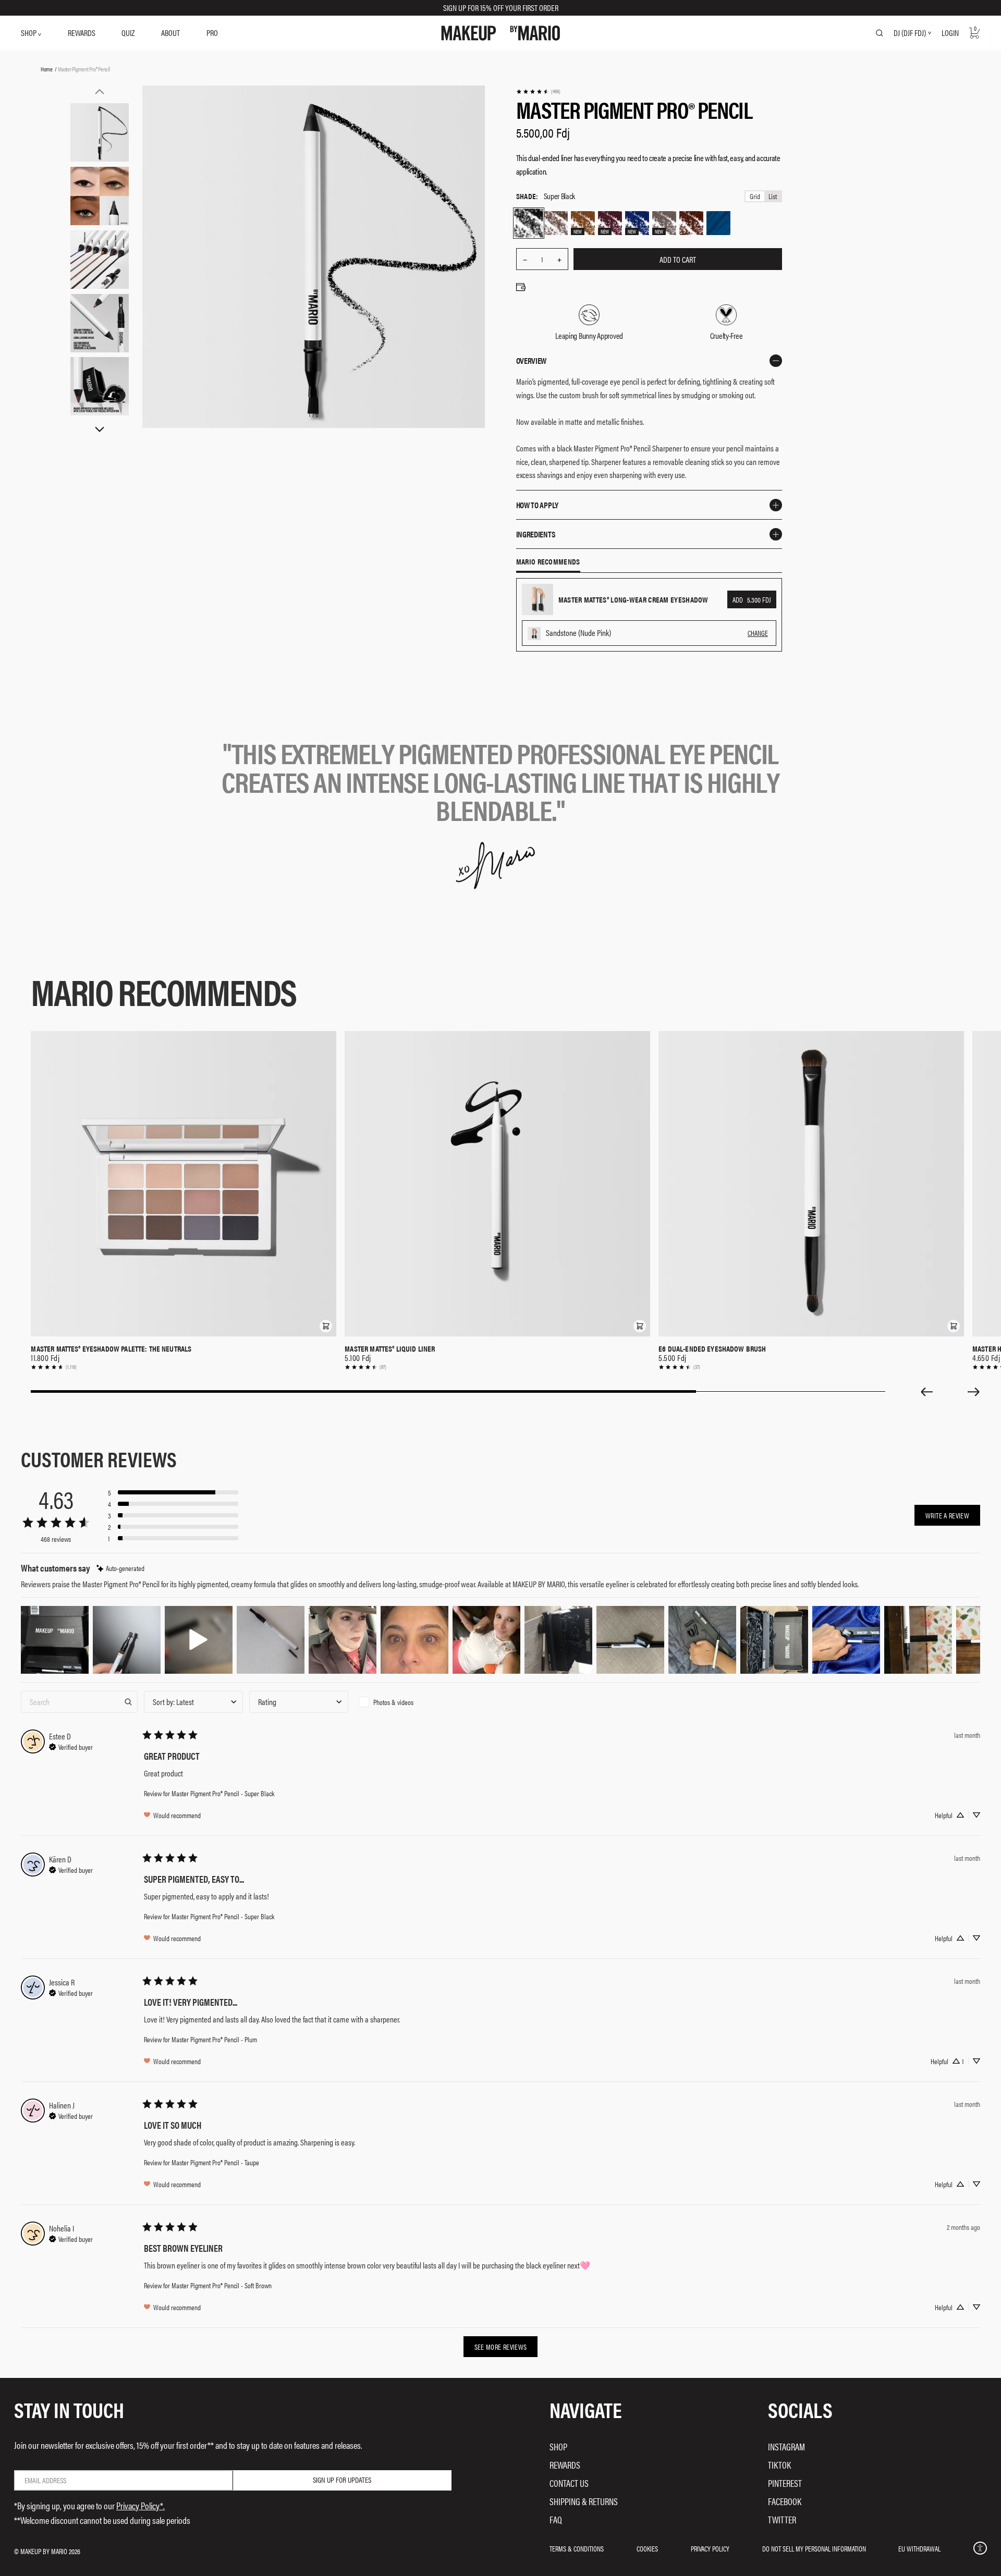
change (758, 633)
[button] (326, 1326)
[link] (538, 91)
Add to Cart (678, 259)
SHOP (29, 33)
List (773, 196)
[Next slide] (974, 1392)
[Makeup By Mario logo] (501, 33)
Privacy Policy (710, 2548)
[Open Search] (880, 33)
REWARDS (82, 33)
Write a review (947, 1515)
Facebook (785, 2501)
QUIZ (128, 33)
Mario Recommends (548, 562)
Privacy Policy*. (141, 2505)
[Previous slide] (926, 1392)
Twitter (782, 2519)
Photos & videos (393, 1702)
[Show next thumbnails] (100, 430)
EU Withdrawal (919, 2548)
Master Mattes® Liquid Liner (390, 1348)
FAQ (556, 2519)
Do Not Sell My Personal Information (814, 2548)
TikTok (779, 2465)
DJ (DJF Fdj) (910, 33)
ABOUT (170, 33)
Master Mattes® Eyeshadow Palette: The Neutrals (111, 1348)
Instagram (786, 2446)
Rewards (565, 2465)
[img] (120, 1568)
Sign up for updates (342, 2480)
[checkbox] (404, 1702)
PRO (212, 33)
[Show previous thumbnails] (100, 91)
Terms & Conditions (577, 2548)
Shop (558, 2446)
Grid (755, 196)
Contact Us (569, 2483)
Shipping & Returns (584, 2501)
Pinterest (785, 2483)
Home (47, 69)
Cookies (647, 2548)
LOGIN (950, 33)
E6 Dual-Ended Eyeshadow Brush (712, 1348)
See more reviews (501, 2347)
